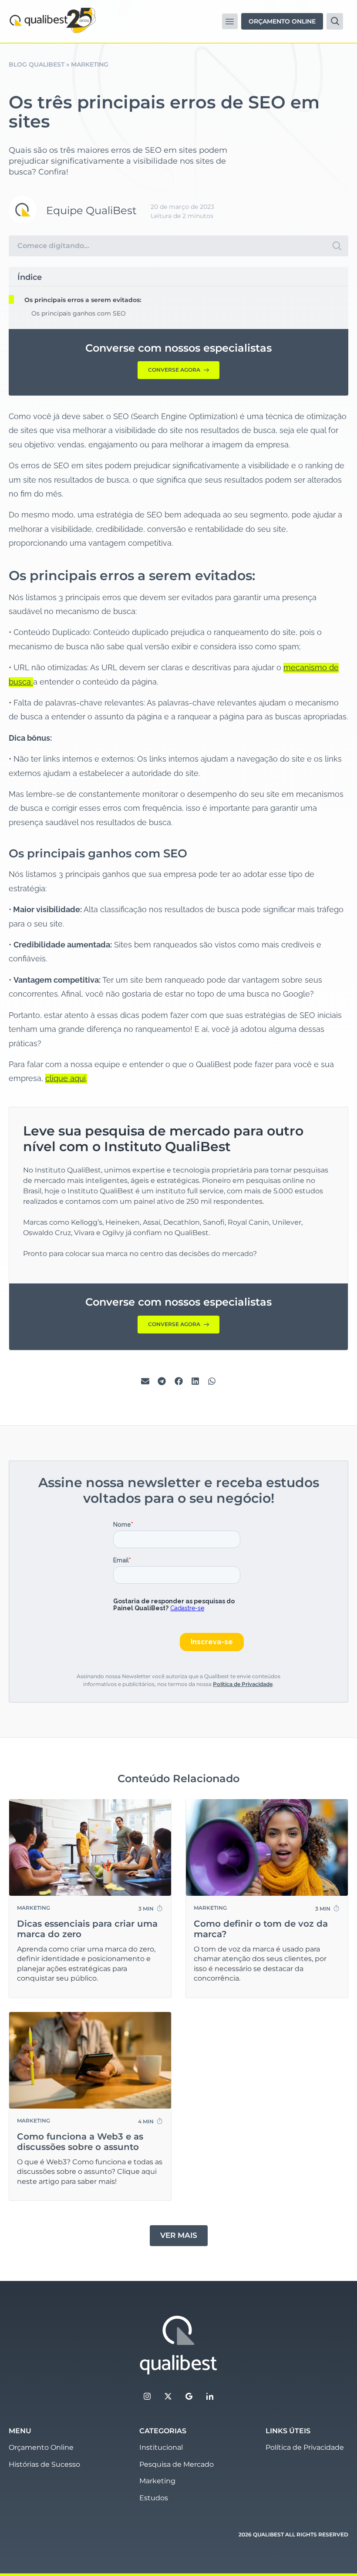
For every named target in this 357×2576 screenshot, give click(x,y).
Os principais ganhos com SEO (79, 313)
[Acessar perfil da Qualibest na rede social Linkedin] (210, 2396)
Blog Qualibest (37, 64)
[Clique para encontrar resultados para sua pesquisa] (337, 246)
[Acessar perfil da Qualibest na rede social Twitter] (168, 2396)
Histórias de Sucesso (44, 2464)
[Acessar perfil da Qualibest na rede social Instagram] (147, 2396)
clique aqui (66, 1078)
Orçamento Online (41, 2447)
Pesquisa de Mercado (177, 2464)
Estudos (154, 2498)
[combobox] (167, 246)
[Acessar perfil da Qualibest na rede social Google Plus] (189, 2396)
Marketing (157, 2481)
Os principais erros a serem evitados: (83, 300)
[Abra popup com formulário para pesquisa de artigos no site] (335, 21)
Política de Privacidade (243, 1684)
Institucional (161, 2447)
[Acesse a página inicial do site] (178, 2345)
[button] (230, 21)
